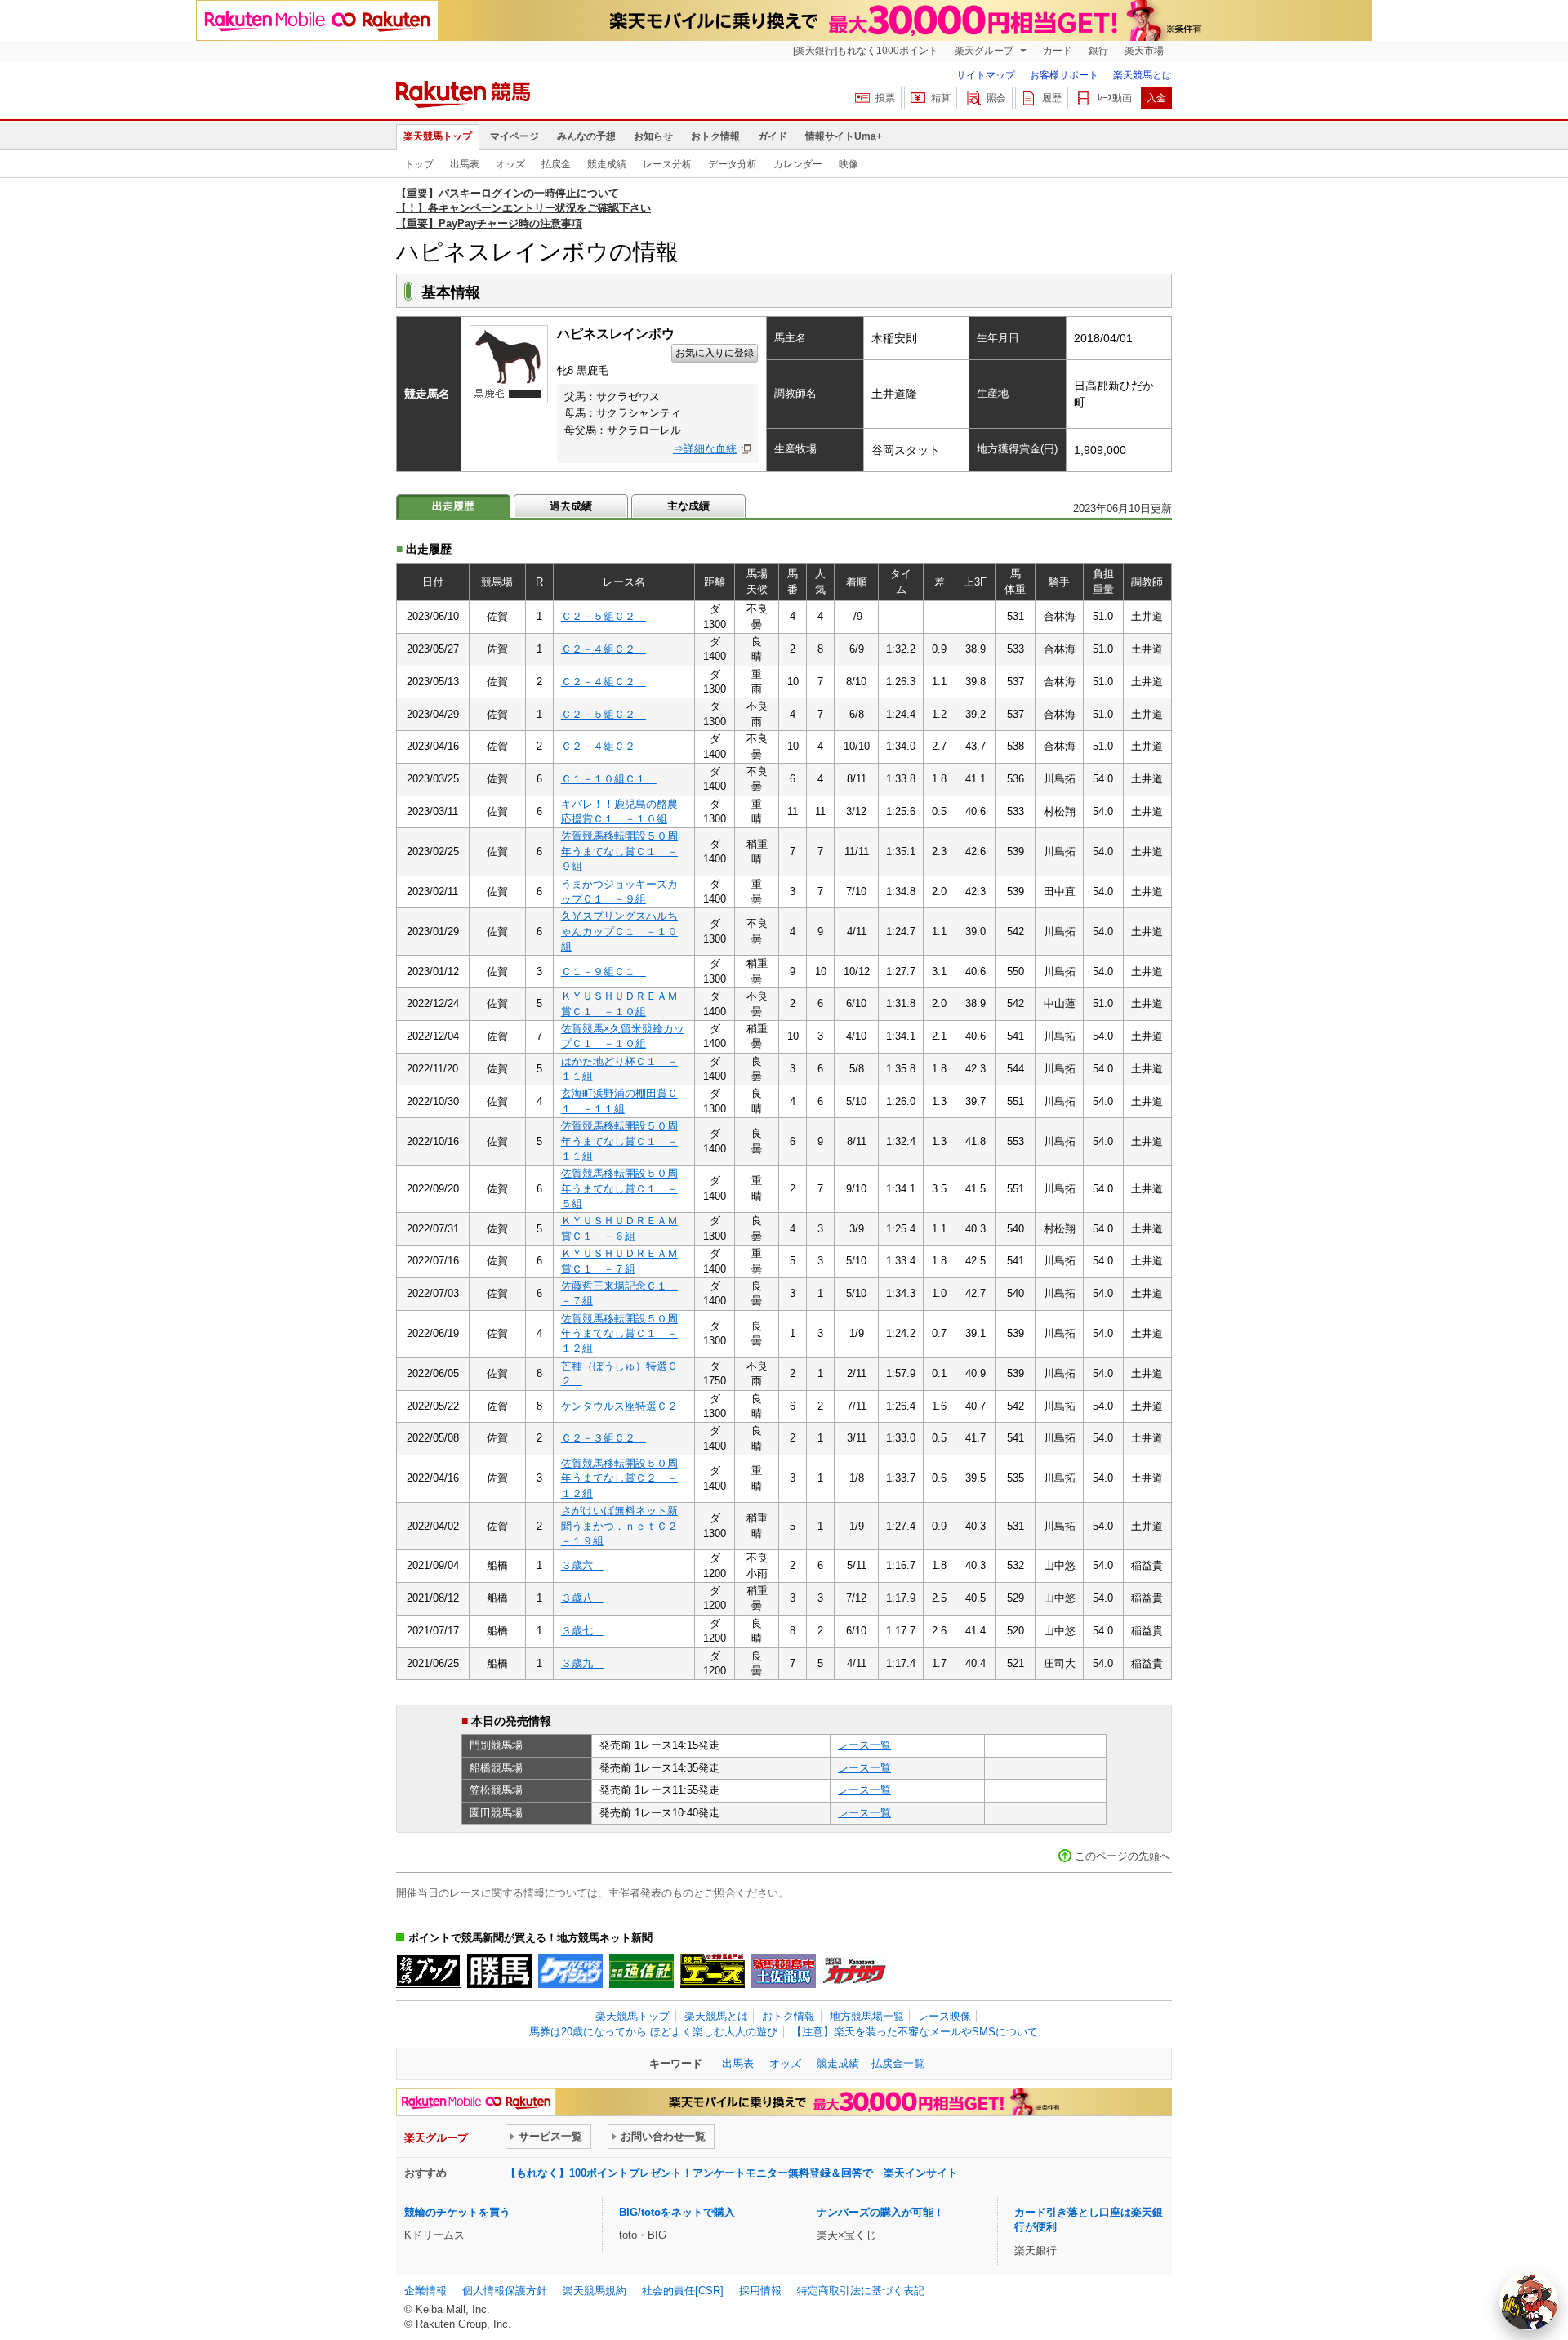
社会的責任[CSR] (683, 2291)
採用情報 (760, 2291)
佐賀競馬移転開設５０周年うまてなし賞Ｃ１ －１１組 (619, 1141)
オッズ (510, 164)
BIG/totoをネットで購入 (677, 2212)
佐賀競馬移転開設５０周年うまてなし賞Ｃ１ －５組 (619, 1188)
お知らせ (653, 136)
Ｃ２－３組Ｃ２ (604, 1438)
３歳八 (582, 1598)
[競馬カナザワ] (855, 1971)
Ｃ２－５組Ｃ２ (604, 616)
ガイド (773, 136)
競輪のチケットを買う (457, 2212)
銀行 (1098, 51)
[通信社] (641, 1971)
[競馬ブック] (428, 1971)
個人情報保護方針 (505, 2291)
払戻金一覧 (898, 2064)
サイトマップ (986, 75)
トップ (419, 164)
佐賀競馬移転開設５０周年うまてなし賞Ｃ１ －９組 (619, 851)
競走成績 (607, 164)
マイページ (514, 136)
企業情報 (425, 2291)
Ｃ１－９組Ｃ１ (604, 972)
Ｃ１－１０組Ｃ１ (609, 779)
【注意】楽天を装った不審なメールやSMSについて (915, 2032)
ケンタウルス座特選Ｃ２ (625, 1406)
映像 (849, 164)
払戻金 (556, 164)
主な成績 (688, 506)
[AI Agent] (1529, 2301)
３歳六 (582, 1565)
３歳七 (582, 1631)
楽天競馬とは (1143, 75)
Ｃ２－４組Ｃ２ (604, 649)
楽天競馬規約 (595, 2291)
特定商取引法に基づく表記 (861, 2291)
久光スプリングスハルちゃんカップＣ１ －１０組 (619, 931)
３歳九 (582, 1663)
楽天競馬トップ (438, 136)
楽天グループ (985, 51)
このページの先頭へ (1123, 1856)
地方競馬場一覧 (867, 2016)
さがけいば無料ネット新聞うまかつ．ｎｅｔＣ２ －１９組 (625, 1526)
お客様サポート (1064, 75)
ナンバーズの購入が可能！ (880, 2212)
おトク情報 (715, 136)
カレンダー (798, 164)
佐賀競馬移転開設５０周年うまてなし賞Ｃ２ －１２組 (619, 1478)
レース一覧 (864, 1745)
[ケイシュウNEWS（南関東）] (570, 1971)
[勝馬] (499, 1971)
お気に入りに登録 (715, 353)
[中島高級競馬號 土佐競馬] (784, 1971)
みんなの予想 (586, 136)
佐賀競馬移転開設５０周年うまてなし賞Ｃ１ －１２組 (619, 1334)
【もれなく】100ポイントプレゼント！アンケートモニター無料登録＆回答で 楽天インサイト (732, 2173)
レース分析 (667, 164)
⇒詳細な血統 (705, 449)
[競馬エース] (713, 1971)
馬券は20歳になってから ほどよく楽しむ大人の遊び (653, 2032)
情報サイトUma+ (844, 136)
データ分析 (733, 164)
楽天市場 (1144, 51)
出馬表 (465, 164)
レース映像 (944, 2016)
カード (1058, 51)
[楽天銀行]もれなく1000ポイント (866, 51)
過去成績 (571, 506)
